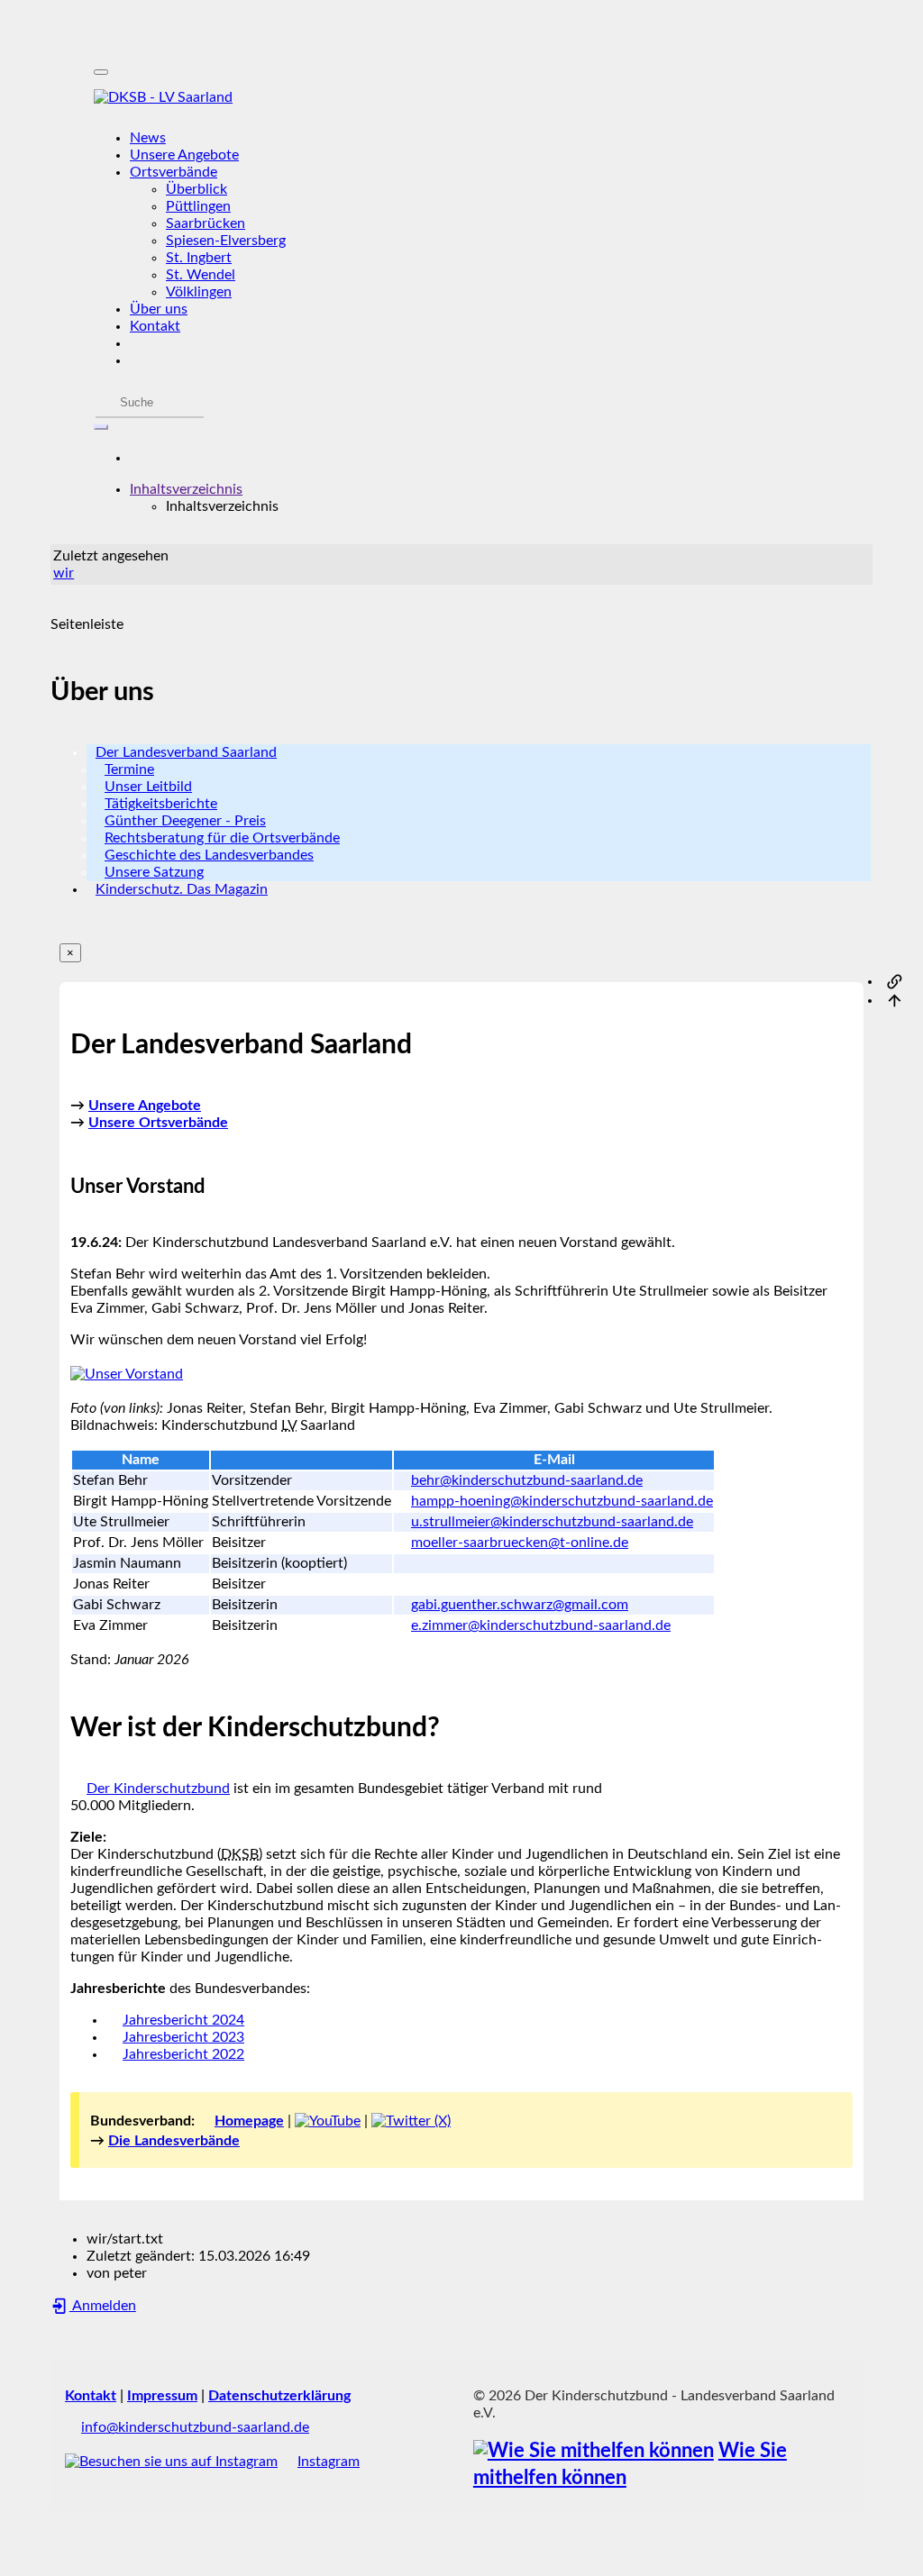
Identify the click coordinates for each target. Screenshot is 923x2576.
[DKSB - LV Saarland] (461, 98)
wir (64, 573)
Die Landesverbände (174, 2141)
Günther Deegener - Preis (185, 821)
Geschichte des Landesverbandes (209, 855)
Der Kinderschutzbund (158, 1789)
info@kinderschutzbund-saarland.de (195, 2427)
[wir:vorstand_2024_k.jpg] (127, 1374)
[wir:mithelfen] (594, 2451)
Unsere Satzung (154, 872)
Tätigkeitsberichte (161, 804)
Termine (129, 769)
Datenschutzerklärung (279, 2396)
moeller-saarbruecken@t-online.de (520, 1543)
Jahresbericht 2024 (183, 2020)
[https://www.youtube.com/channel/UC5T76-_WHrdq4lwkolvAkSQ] (328, 2121)
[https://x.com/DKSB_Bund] (411, 2121)
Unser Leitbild (148, 787)
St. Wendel (201, 275)
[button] (186, 489)
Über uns (159, 309)
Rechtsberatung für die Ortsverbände (222, 838)
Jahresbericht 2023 (183, 2037)
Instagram (329, 2462)
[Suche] (101, 427)
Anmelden (103, 2306)
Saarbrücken (206, 223)
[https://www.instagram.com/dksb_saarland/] (171, 2462)
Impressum (162, 2396)
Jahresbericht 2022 (183, 2054)
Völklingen (199, 292)
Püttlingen (198, 206)
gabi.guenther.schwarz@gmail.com (520, 1605)
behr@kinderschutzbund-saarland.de (527, 1480)
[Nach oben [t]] (895, 1000)
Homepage (249, 2121)
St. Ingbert (199, 258)
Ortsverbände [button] (174, 172)
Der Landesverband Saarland (186, 752)
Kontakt (155, 326)
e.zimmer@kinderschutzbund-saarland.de (541, 1625)
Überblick (196, 189)
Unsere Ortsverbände (158, 1123)
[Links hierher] (895, 981)
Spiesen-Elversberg (226, 241)
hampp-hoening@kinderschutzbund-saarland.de (562, 1501)
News (148, 138)
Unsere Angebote (184, 155)
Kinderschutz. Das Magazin (182, 889)
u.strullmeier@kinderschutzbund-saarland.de (552, 1522)
